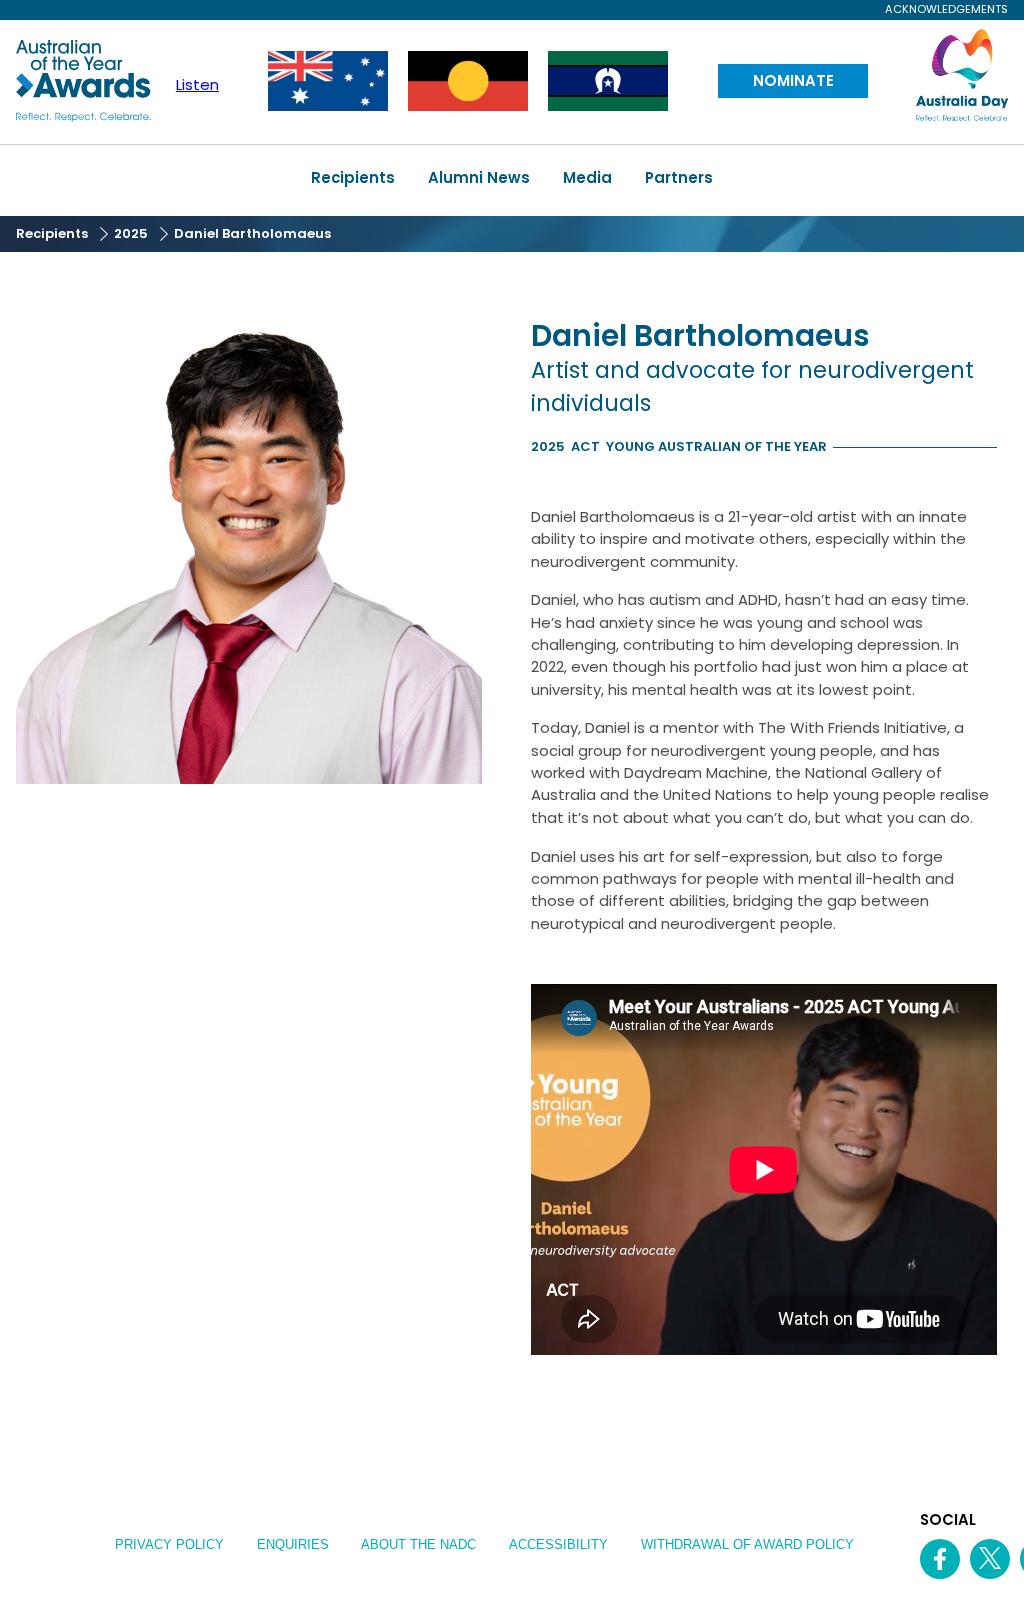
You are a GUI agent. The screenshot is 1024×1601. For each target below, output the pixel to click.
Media (587, 177)
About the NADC (418, 1544)
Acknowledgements (946, 9)
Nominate (793, 80)
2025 (131, 233)
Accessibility (558, 1544)
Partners (679, 177)
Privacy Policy (169, 1544)
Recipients (353, 177)
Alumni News (479, 177)
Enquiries (293, 1544)
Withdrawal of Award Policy (747, 1544)
